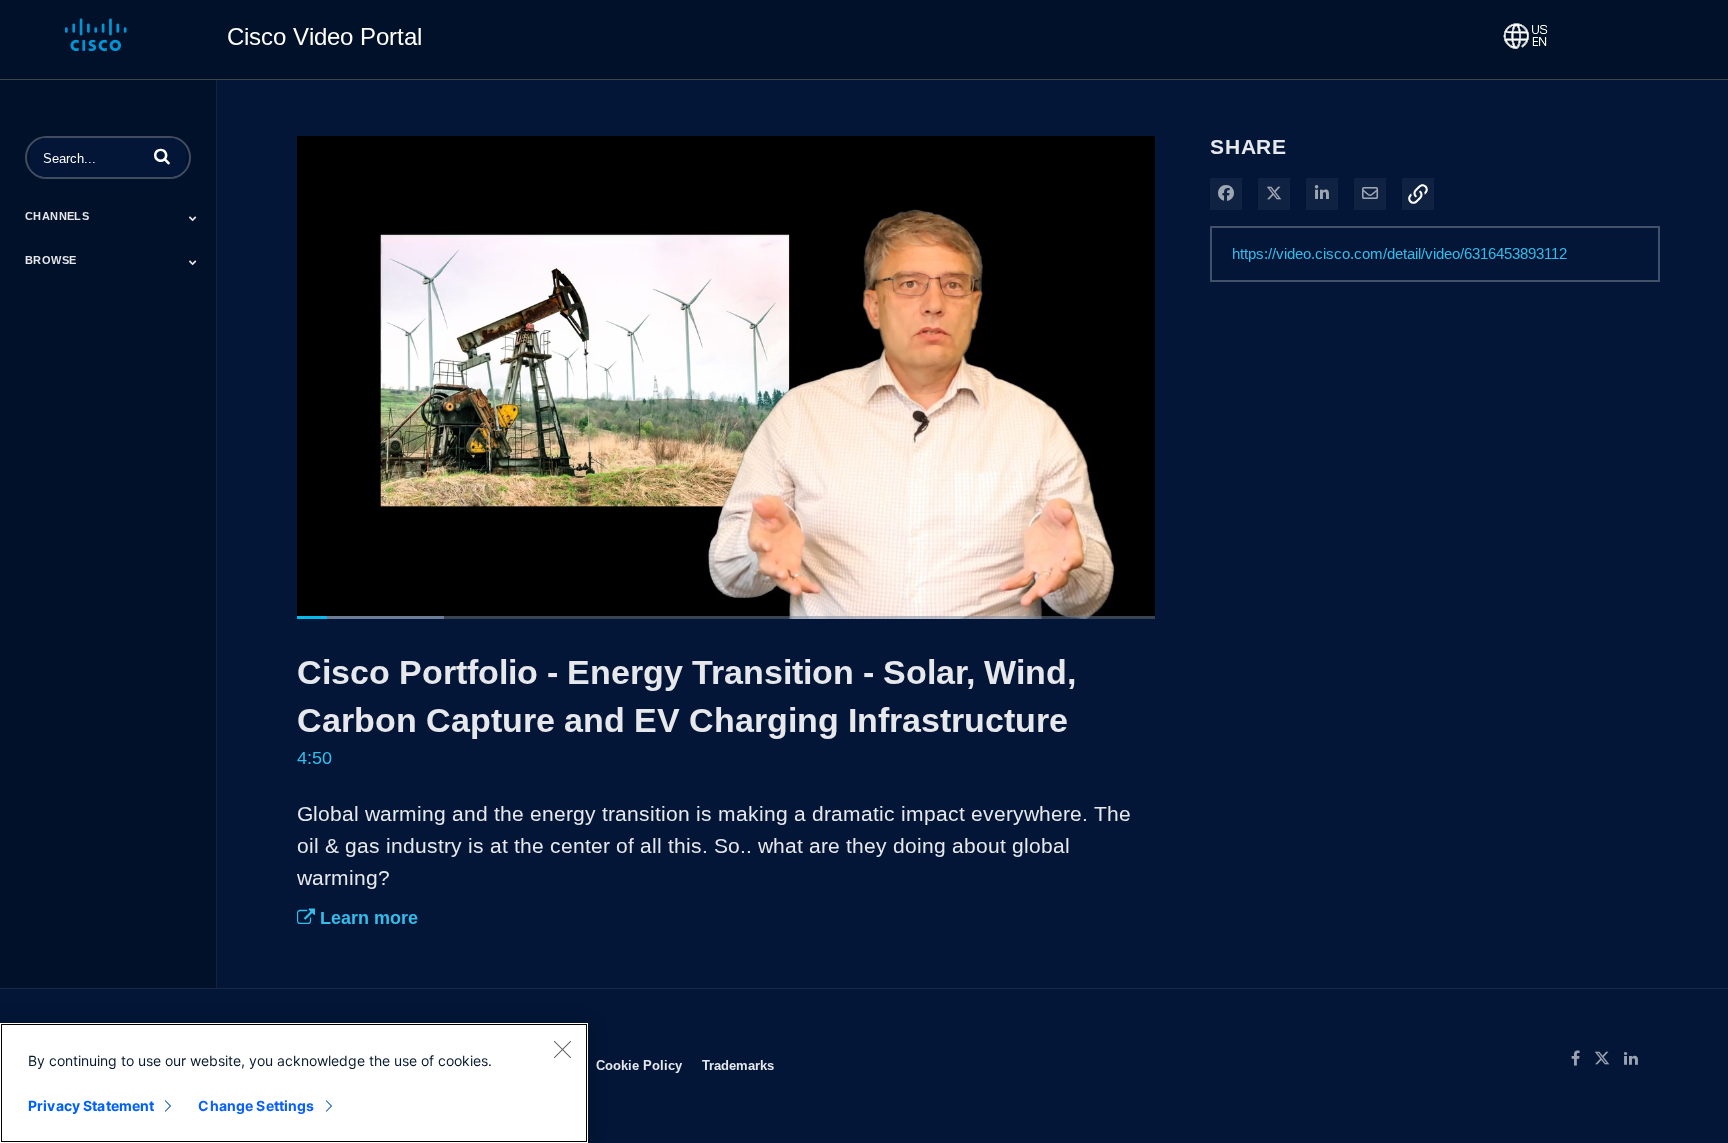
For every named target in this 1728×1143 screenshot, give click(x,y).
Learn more (366, 918)
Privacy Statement (91, 1105)
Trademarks (738, 1065)
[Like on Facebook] (1582, 1059)
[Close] (562, 1049)
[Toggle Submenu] (193, 218)
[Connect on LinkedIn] (1636, 1059)
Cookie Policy (639, 1065)
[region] (294, 1083)
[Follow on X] (1609, 1059)
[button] (162, 156)
